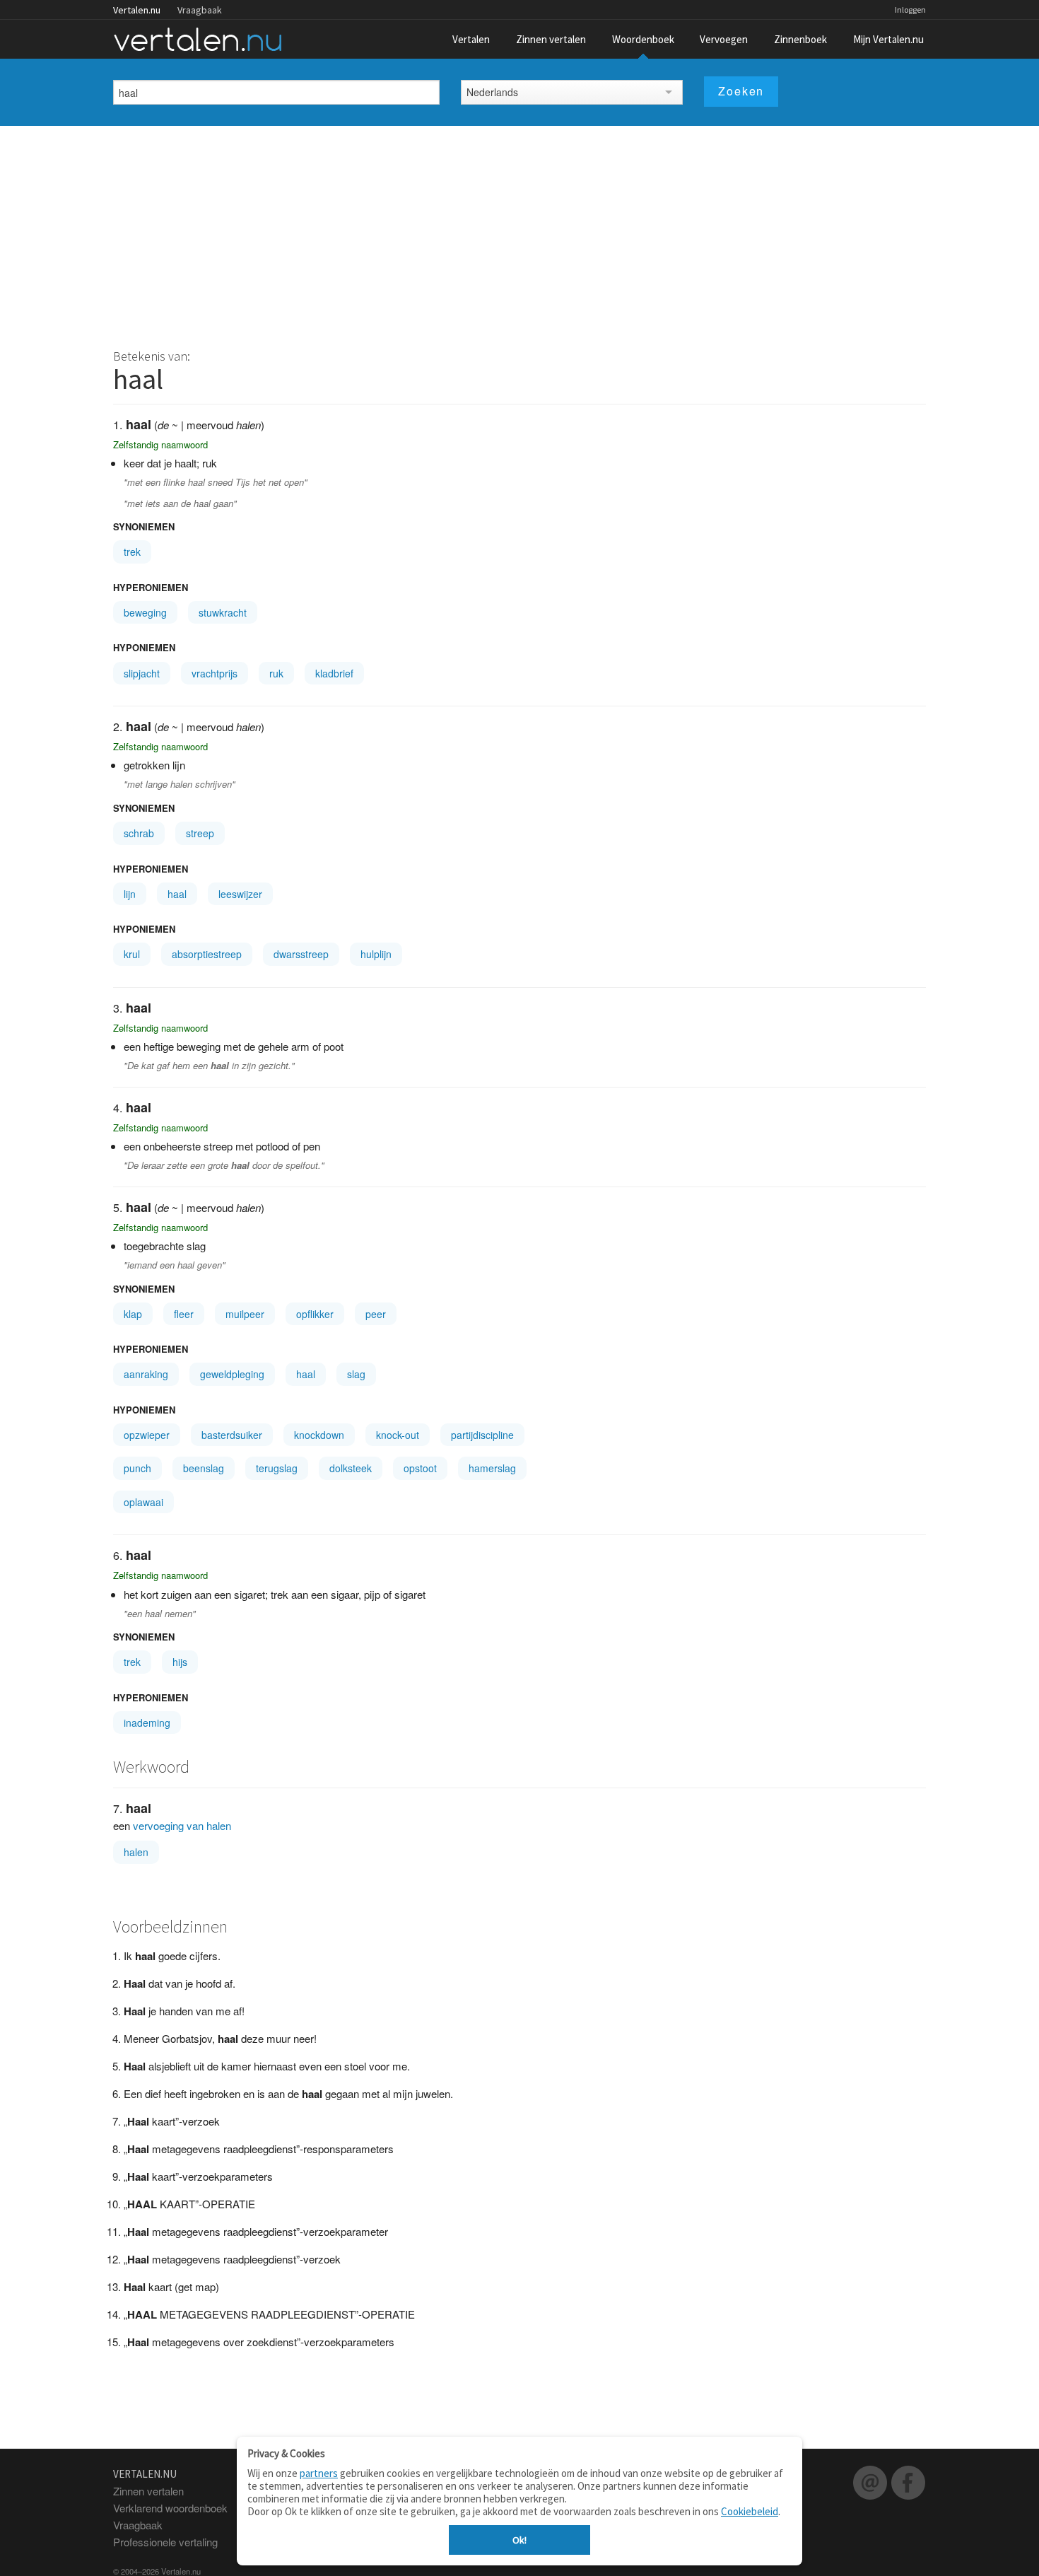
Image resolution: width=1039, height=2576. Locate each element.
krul (132, 954)
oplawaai (143, 1502)
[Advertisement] (519, 232)
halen (136, 1852)
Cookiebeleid (750, 2511)
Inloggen (910, 10)
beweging (145, 612)
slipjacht (142, 673)
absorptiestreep (207, 954)
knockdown (319, 1435)
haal (177, 894)
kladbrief (334, 673)
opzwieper (147, 1435)
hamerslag (492, 1468)
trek (132, 552)
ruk (276, 673)
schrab (139, 833)
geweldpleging (232, 1374)
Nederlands (492, 92)
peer (376, 1314)
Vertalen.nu (137, 10)
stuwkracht (223, 612)
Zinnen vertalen (551, 39)
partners (319, 2473)
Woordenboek (643, 39)
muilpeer (245, 1314)
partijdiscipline (482, 1435)
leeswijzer (240, 894)
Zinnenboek (800, 39)
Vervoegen (724, 39)
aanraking (146, 1374)
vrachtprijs (215, 673)
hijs (180, 1662)
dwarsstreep (301, 954)
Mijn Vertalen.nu (888, 39)
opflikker (315, 1314)
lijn (130, 894)
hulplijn (376, 954)
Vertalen (471, 39)
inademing (147, 1723)
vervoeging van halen (182, 1825)
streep (200, 833)
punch (137, 1468)
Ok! (519, 2540)
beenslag (204, 1468)
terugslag (277, 1468)
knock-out (398, 1435)
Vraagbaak (200, 10)
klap (133, 1314)
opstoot (420, 1468)
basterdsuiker (232, 1435)
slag (356, 1374)
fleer (184, 1314)
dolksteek (351, 1468)
